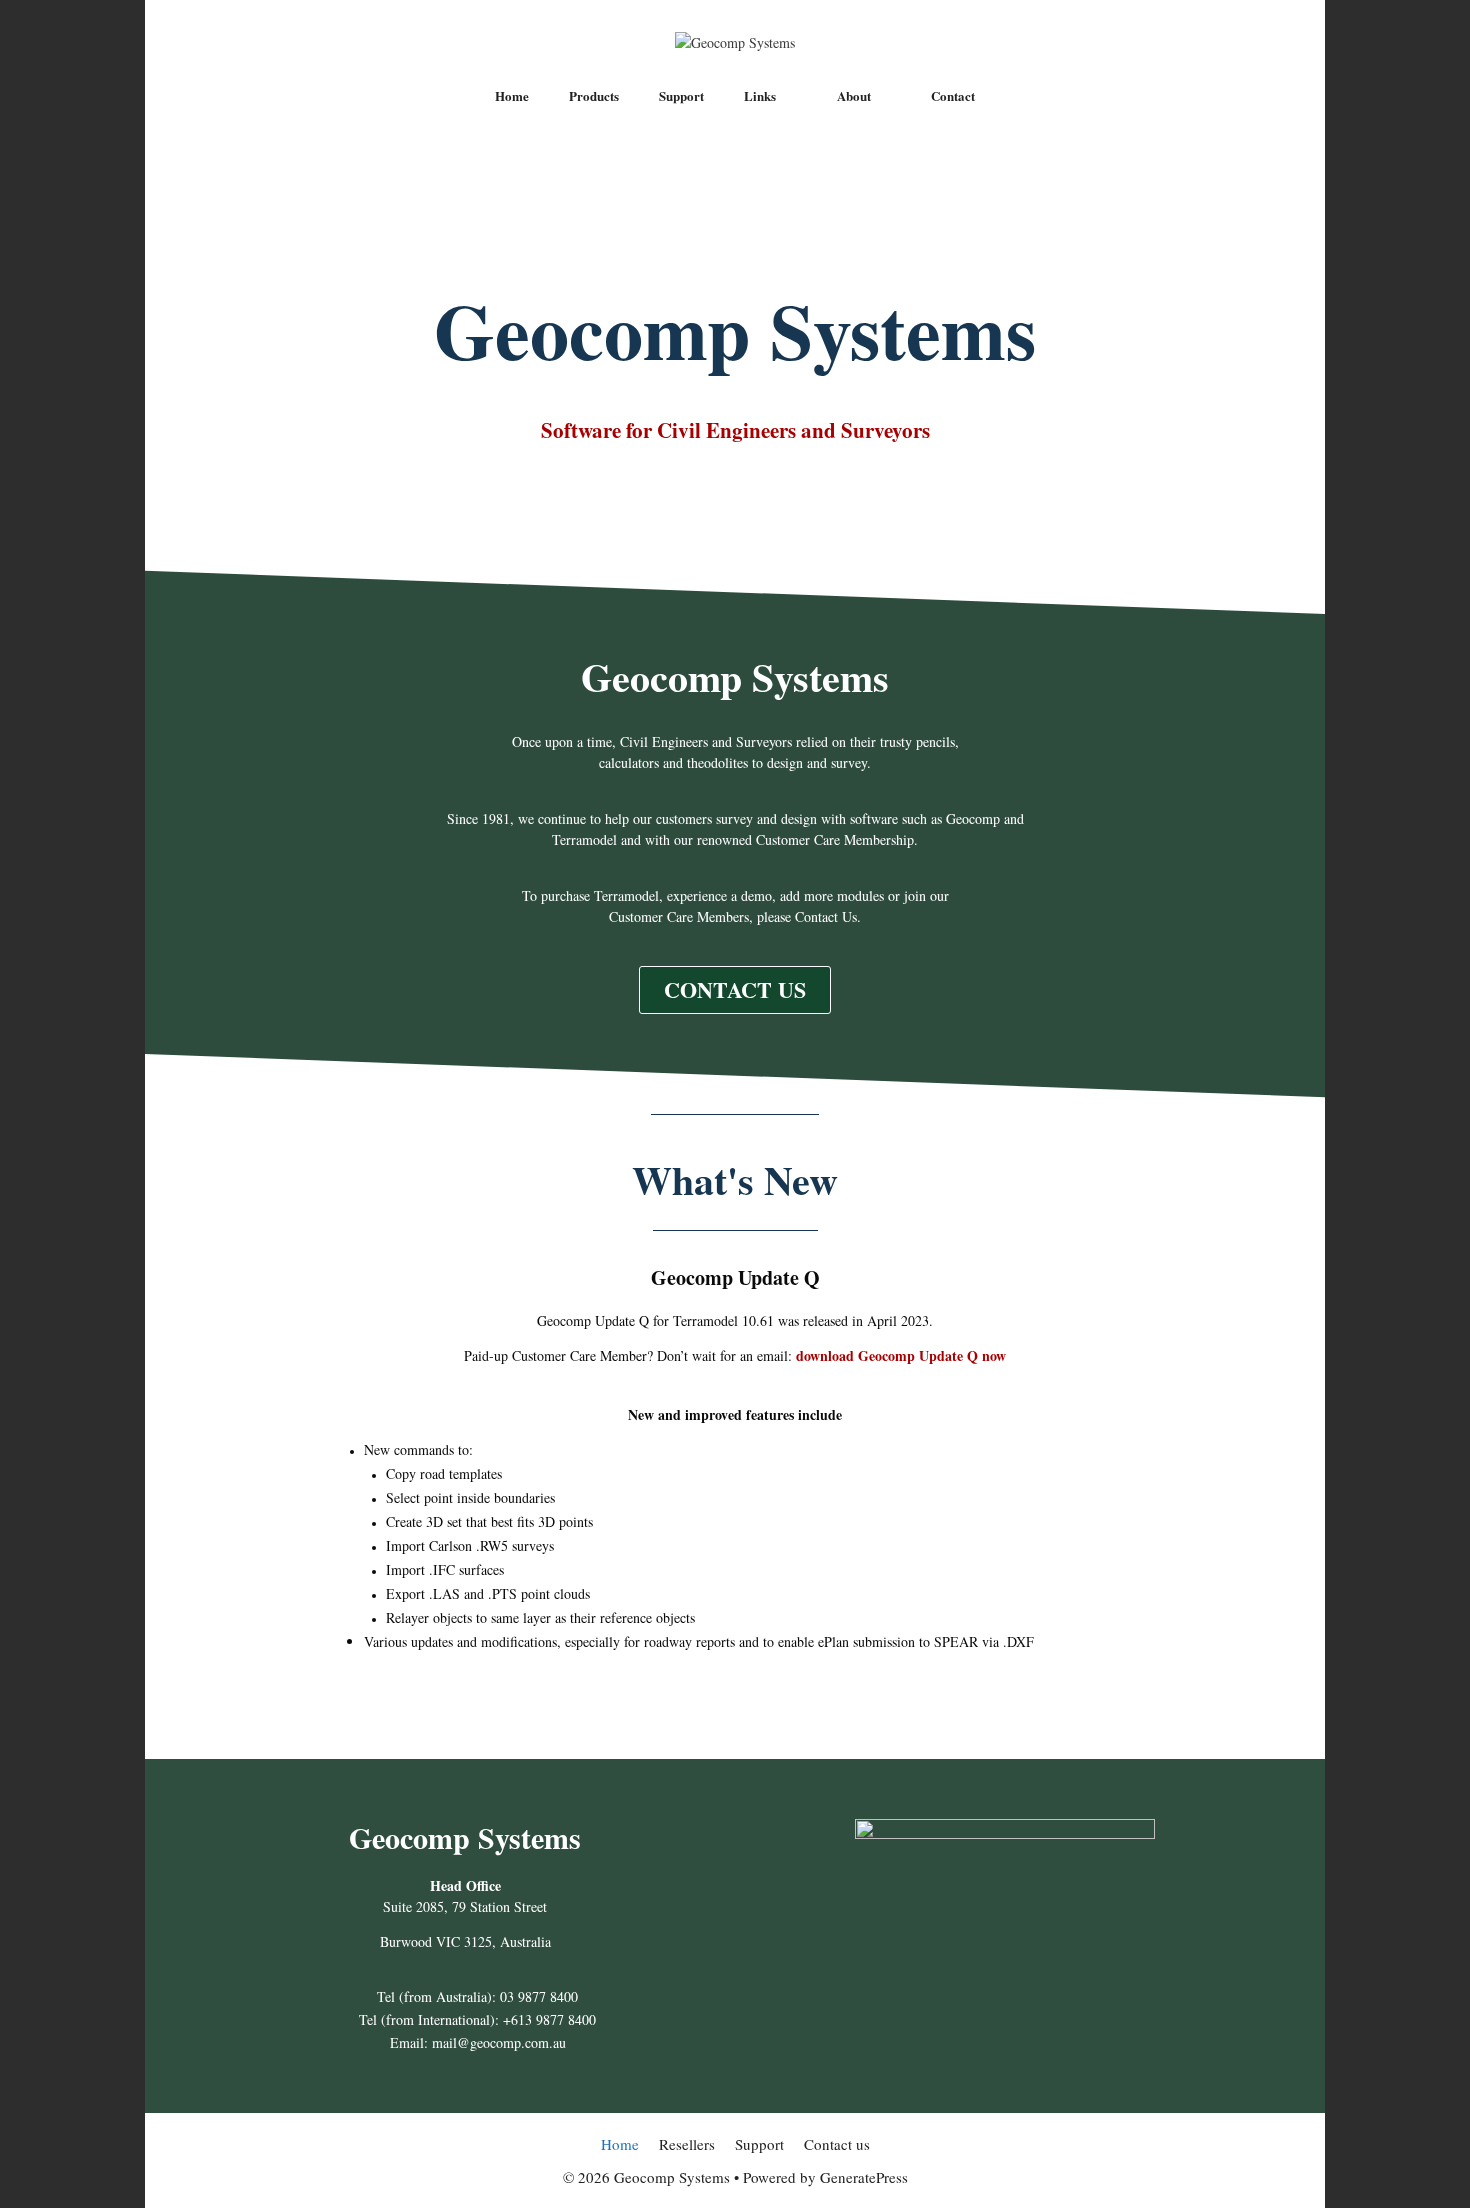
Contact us (837, 2144)
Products (594, 95)
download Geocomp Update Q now (901, 1355)
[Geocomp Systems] (735, 40)
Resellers (687, 2144)
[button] (735, 990)
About (854, 95)
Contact (953, 95)
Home (512, 95)
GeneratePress (864, 2177)
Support (681, 95)
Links (760, 95)
